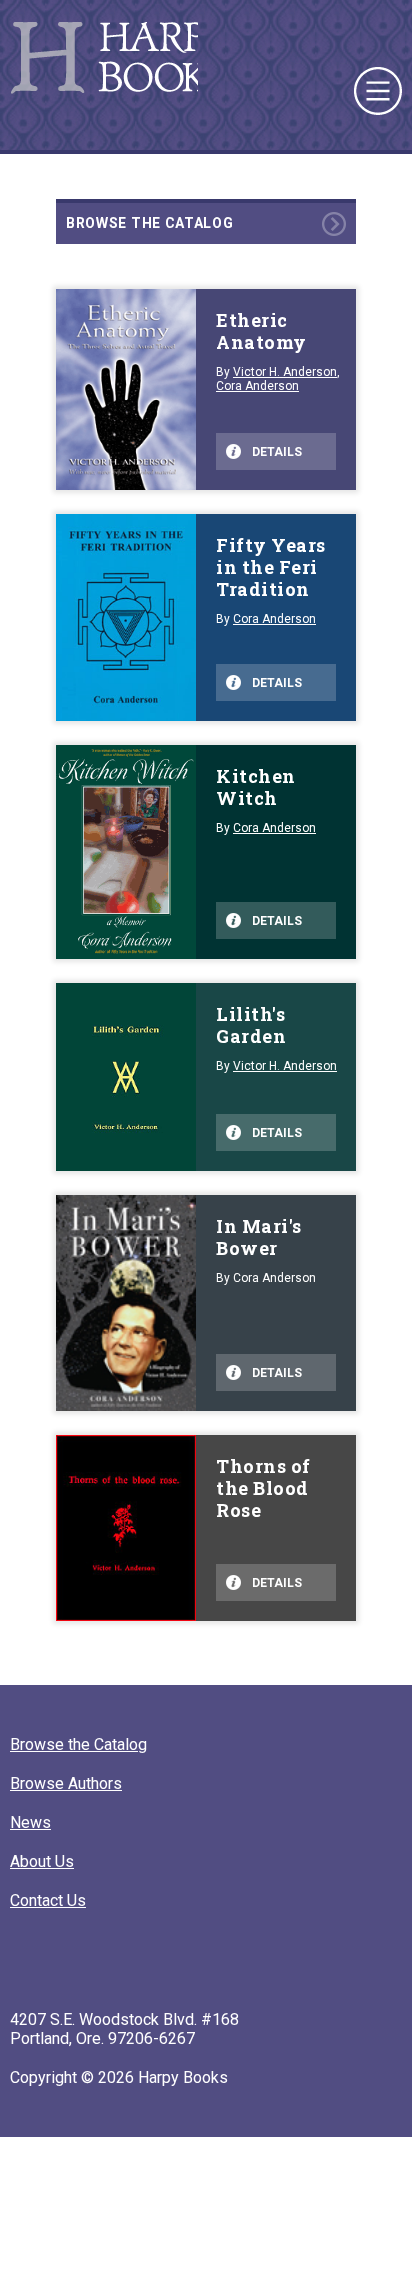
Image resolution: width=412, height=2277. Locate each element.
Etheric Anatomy (261, 331)
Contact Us (48, 1900)
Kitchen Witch (256, 787)
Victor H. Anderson (285, 372)
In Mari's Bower (259, 1237)
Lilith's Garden (251, 1025)
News (30, 1822)
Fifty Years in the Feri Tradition (271, 567)
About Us (42, 1861)
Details (277, 452)
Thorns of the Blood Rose (263, 1488)
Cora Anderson (257, 386)
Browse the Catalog (150, 223)
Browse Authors (66, 1783)
